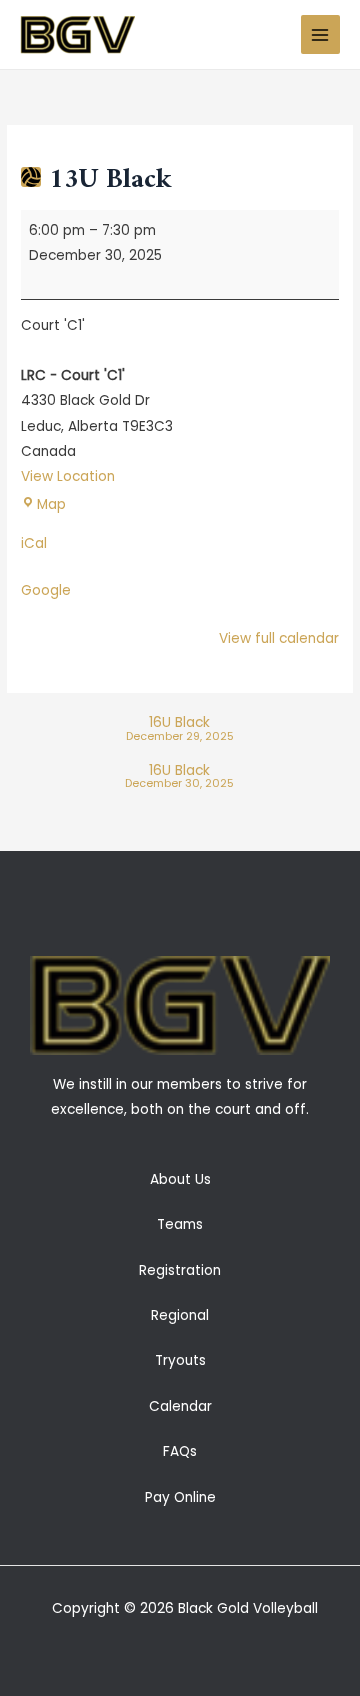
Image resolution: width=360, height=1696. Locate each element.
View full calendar (279, 638)
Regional (180, 1315)
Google (46, 590)
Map (51, 504)
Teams (180, 1224)
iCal (34, 543)
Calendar (180, 1406)
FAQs (180, 1451)
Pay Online (180, 1497)
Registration (180, 1270)
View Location (68, 476)
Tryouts (180, 1360)
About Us (180, 1179)
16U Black (180, 729)
